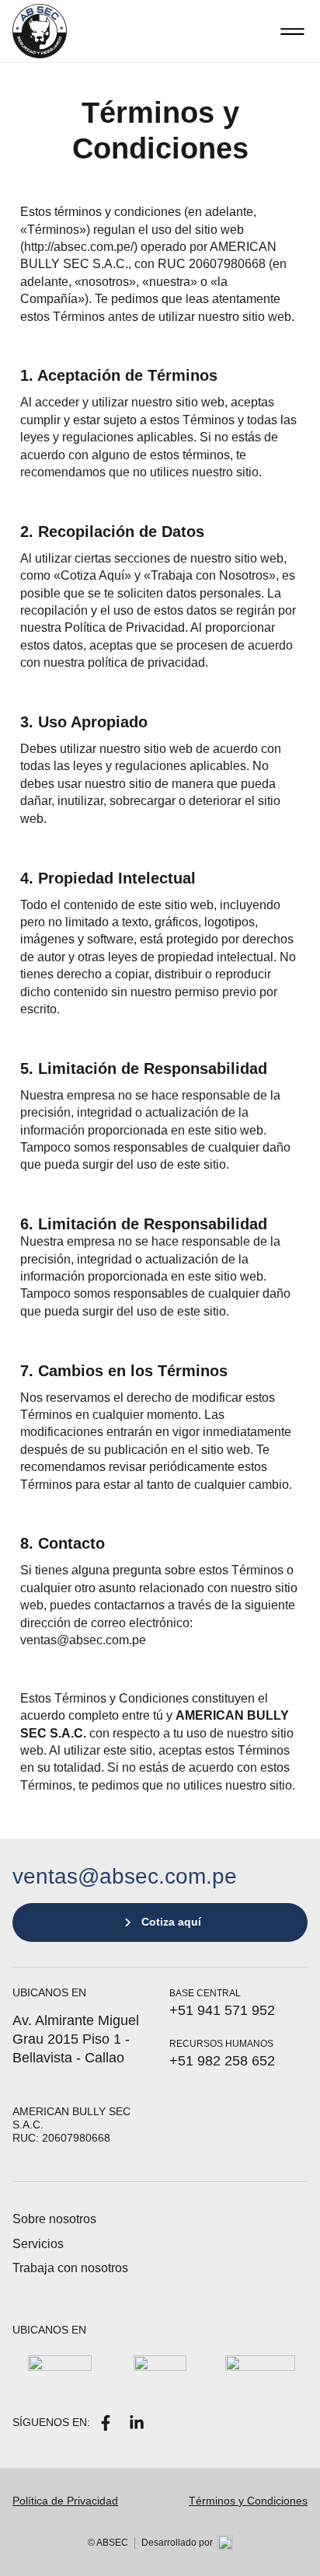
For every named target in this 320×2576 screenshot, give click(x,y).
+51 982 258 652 (222, 2061)
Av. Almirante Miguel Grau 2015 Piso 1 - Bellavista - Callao (76, 2039)
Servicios (38, 2244)
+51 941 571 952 (222, 2010)
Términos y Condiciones (248, 2501)
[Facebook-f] (106, 2423)
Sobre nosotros (54, 2219)
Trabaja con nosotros (70, 2268)
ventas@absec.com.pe (125, 1876)
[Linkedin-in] (137, 2423)
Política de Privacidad (65, 2501)
